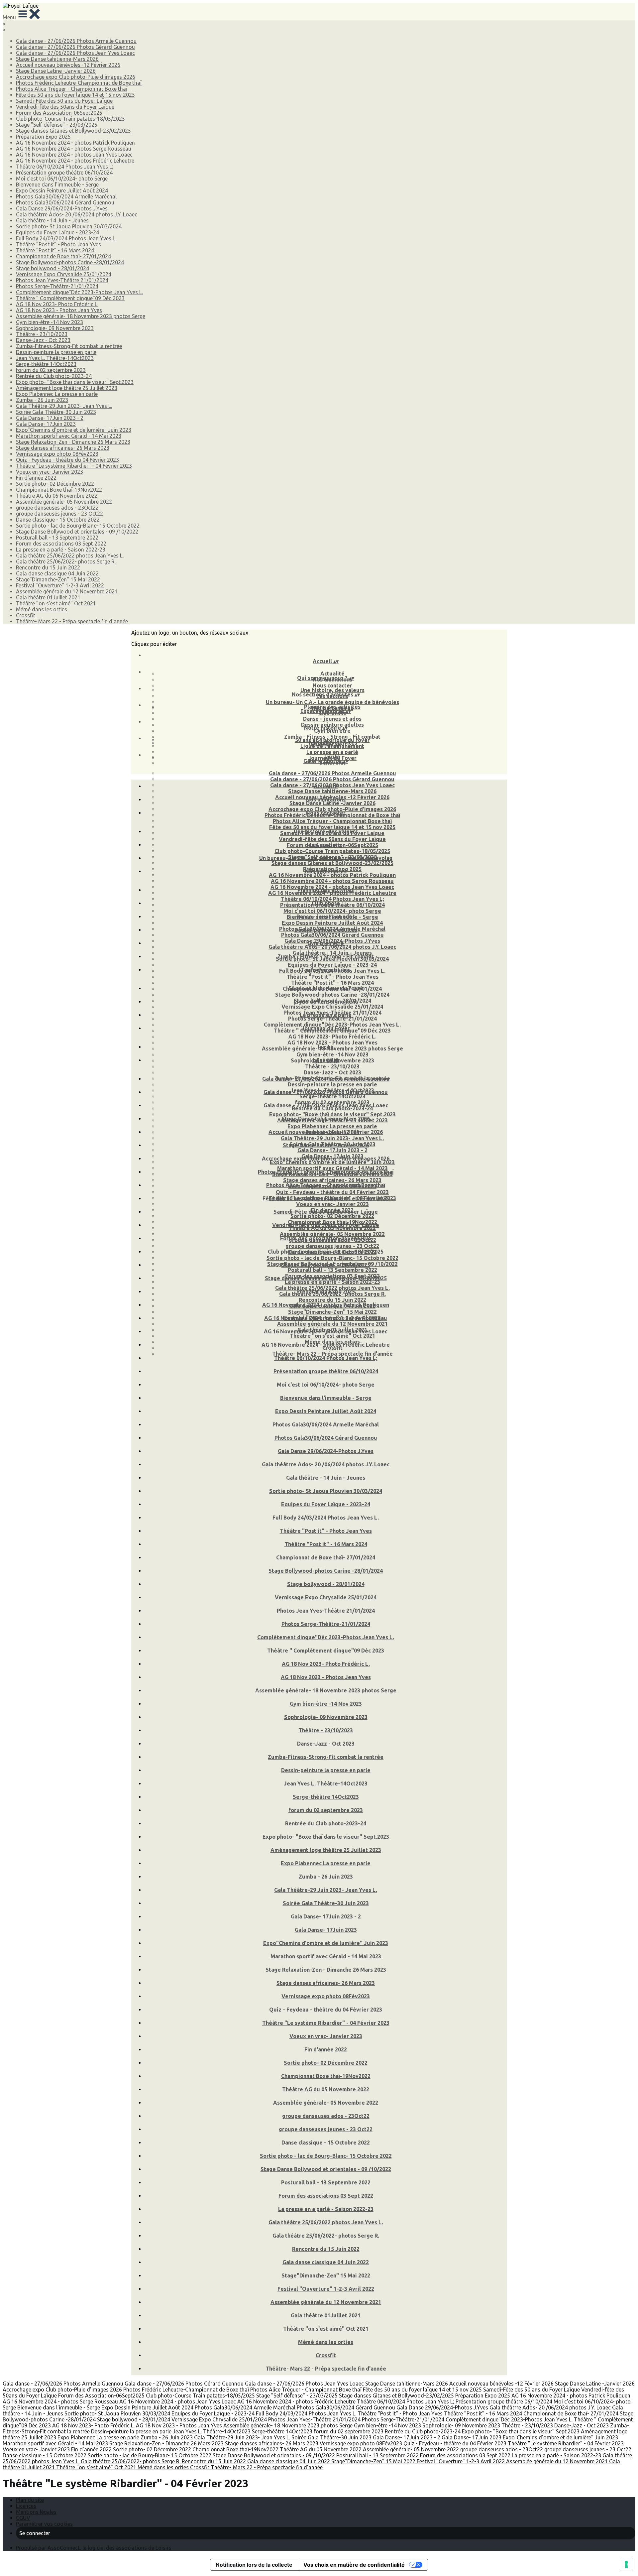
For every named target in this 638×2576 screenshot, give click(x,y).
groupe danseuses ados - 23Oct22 (57, 508)
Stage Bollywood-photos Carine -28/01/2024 (70, 262)
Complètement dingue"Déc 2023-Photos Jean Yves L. (79, 292)
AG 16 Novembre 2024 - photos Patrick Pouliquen (75, 143)
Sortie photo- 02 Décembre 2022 (55, 484)
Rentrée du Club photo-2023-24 (54, 376)
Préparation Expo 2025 (43, 137)
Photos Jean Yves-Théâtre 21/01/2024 (62, 280)
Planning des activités (332, 707)
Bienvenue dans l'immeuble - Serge (57, 184)
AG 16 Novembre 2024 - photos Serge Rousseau (74, 149)
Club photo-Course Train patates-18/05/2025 (70, 119)
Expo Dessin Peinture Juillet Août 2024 (62, 190)
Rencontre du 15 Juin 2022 (48, 567)
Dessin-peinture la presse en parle (56, 352)
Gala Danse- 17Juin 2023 (46, 424)
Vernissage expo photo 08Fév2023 (57, 454)
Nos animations (326, 799)
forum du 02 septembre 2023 (51, 370)
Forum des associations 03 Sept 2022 (61, 544)
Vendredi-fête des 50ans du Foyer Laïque (65, 107)
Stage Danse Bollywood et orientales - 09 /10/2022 (77, 532)
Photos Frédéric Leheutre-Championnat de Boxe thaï (79, 83)
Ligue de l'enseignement (326, 1002)
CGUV (23, 2518)
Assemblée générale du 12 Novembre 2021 (67, 591)
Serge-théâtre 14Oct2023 (46, 364)
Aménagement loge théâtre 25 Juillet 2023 (67, 388)
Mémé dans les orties (42, 609)
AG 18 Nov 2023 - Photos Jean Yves (59, 310)
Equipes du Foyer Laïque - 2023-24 (57, 232)
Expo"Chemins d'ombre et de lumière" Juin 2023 (74, 430)
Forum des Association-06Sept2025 (59, 113)
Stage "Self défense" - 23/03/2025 (57, 125)
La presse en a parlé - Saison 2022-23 (61, 550)
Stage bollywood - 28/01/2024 (53, 268)
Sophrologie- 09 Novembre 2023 (55, 328)
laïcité (332, 757)
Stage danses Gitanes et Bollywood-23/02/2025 (73, 131)
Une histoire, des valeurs (332, 690)
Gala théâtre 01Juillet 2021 (48, 597)
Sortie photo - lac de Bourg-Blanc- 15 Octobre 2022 (78, 526)
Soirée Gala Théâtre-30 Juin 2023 (56, 412)
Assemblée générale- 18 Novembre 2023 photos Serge (81, 316)
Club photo (326, 903)
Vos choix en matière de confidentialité (354, 2565)
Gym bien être (326, 943)
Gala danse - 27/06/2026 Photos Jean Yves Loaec (75, 53)
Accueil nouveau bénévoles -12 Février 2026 (68, 65)
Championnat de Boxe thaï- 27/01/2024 (63, 256)
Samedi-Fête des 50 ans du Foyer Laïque (64, 101)
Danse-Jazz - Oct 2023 (43, 340)
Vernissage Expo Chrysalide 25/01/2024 (64, 274)
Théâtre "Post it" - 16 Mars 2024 (55, 250)
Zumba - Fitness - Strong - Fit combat (332, 737)
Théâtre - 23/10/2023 (42, 334)
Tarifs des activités (326, 970)
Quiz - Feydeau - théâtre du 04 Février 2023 (67, 460)
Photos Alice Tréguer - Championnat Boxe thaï (72, 89)
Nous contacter (332, 685)
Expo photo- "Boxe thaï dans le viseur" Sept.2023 (75, 382)
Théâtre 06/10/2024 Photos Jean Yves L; (65, 167)
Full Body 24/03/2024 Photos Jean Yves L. (66, 238)
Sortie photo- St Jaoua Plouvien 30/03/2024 (69, 226)
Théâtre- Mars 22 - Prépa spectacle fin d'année (72, 621)
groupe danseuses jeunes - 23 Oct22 (59, 514)
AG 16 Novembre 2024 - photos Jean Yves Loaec (74, 155)
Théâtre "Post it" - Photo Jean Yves (58, 244)
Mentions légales (36, 2512)
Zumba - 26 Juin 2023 (42, 400)
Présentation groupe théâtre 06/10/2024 (64, 173)
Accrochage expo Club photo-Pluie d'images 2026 (76, 77)
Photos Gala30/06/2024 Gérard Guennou (65, 202)
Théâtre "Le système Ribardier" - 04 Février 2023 (74, 466)
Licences (26, 2506)
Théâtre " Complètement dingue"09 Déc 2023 (70, 298)
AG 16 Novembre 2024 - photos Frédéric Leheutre (75, 161)
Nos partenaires (326, 871)
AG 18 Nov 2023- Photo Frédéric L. (57, 304)
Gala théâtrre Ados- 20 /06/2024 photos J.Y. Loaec (77, 214)
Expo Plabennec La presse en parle (57, 394)
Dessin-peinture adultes (326, 930)
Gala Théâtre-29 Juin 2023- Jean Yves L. (64, 406)
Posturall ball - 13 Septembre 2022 (57, 538)
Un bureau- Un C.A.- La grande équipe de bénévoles (332, 702)
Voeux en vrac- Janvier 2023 (50, 472)
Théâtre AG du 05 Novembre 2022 (57, 496)
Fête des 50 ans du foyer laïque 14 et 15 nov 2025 (75, 95)
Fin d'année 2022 (36, 478)
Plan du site (30, 2500)
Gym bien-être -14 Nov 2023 (50, 322)
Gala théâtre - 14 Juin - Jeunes (52, 220)
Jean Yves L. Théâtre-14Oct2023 (55, 358)
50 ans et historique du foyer (332, 740)
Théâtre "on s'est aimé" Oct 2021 (56, 603)
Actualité (332, 674)
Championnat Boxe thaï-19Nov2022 (59, 490)
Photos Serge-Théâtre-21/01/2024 (57, 286)
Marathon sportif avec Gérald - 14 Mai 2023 (69, 436)
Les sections (326, 845)
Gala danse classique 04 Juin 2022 (57, 573)
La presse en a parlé (332, 752)
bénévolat (326, 1060)
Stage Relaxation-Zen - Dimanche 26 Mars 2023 (73, 442)
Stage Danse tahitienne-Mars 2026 (57, 59)
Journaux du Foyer (326, 1028)
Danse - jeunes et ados (332, 719)
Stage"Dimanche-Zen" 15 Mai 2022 (58, 579)
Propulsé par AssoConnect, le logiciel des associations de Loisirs (94, 2548)
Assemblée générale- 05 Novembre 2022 (64, 502)
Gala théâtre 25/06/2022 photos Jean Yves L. (70, 555)
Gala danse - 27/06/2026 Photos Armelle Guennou (76, 41)
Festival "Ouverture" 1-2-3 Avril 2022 (60, 585)
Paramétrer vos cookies (44, 2524)
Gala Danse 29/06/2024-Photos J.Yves (62, 208)
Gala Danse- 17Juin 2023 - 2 (50, 418)
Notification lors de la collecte (254, 2565)
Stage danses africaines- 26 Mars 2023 (63, 448)
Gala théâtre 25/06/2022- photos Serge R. (66, 561)
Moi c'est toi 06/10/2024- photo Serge (62, 179)
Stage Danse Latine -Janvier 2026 (56, 71)
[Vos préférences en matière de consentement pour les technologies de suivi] (626, 2564)
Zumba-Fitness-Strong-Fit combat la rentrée (69, 346)
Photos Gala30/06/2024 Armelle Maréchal (66, 196)
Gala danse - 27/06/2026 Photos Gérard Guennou (75, 47)
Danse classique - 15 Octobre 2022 (58, 520)
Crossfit (26, 615)
